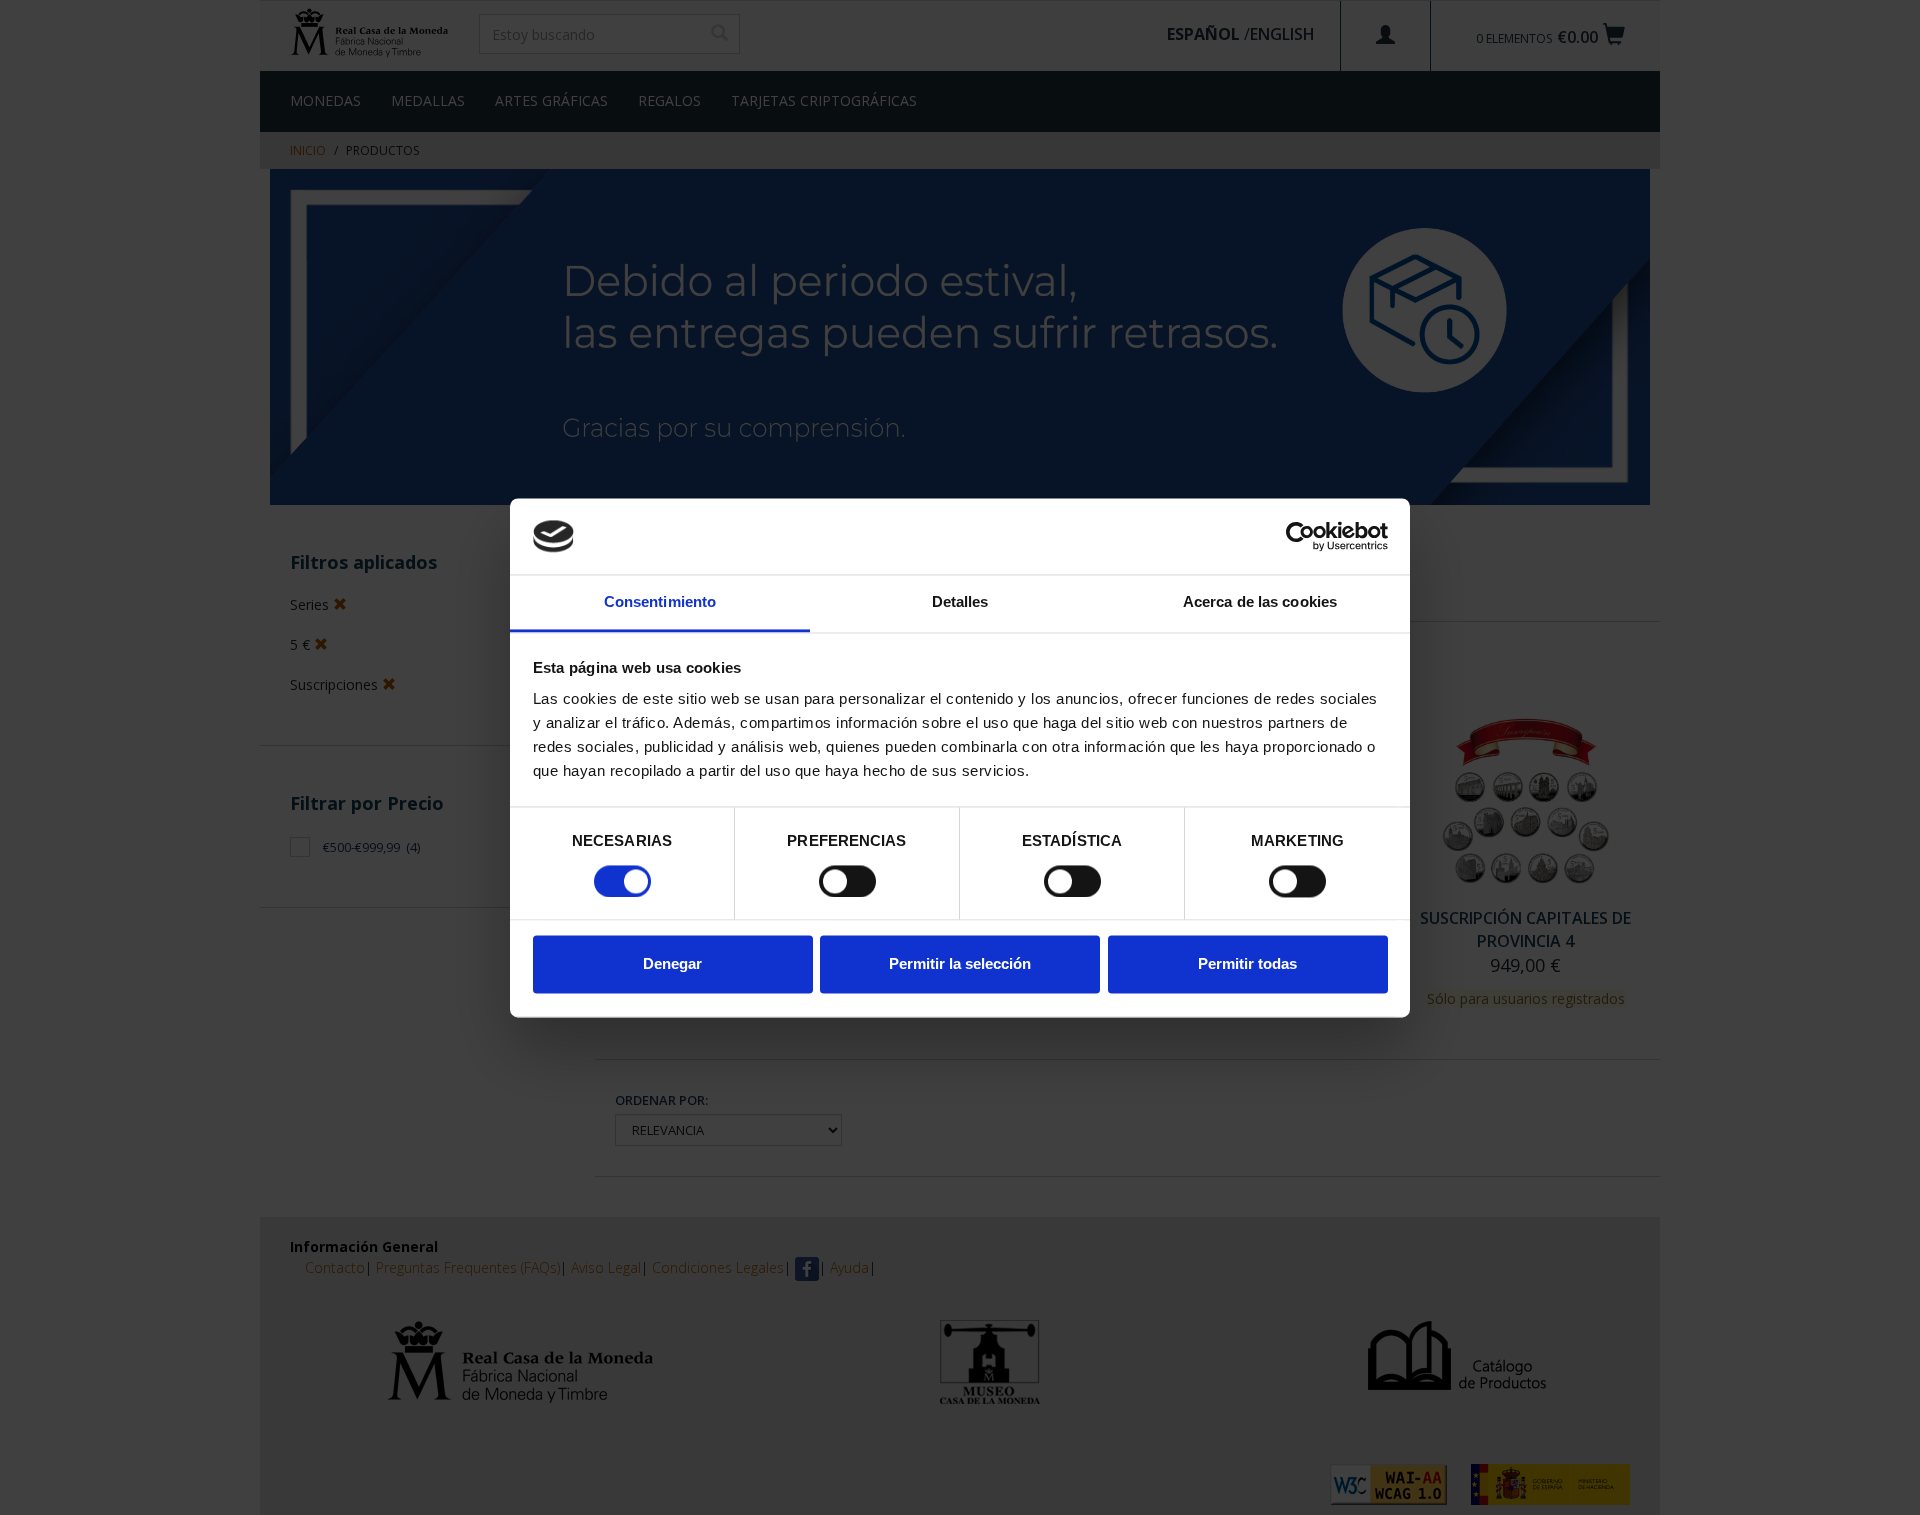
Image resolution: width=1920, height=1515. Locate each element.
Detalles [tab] (960, 602)
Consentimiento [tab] (660, 602)
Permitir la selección (960, 964)
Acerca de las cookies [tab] (1260, 602)
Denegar (672, 964)
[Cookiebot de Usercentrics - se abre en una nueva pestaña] (1300, 536)
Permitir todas (1247, 964)
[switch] (847, 881)
